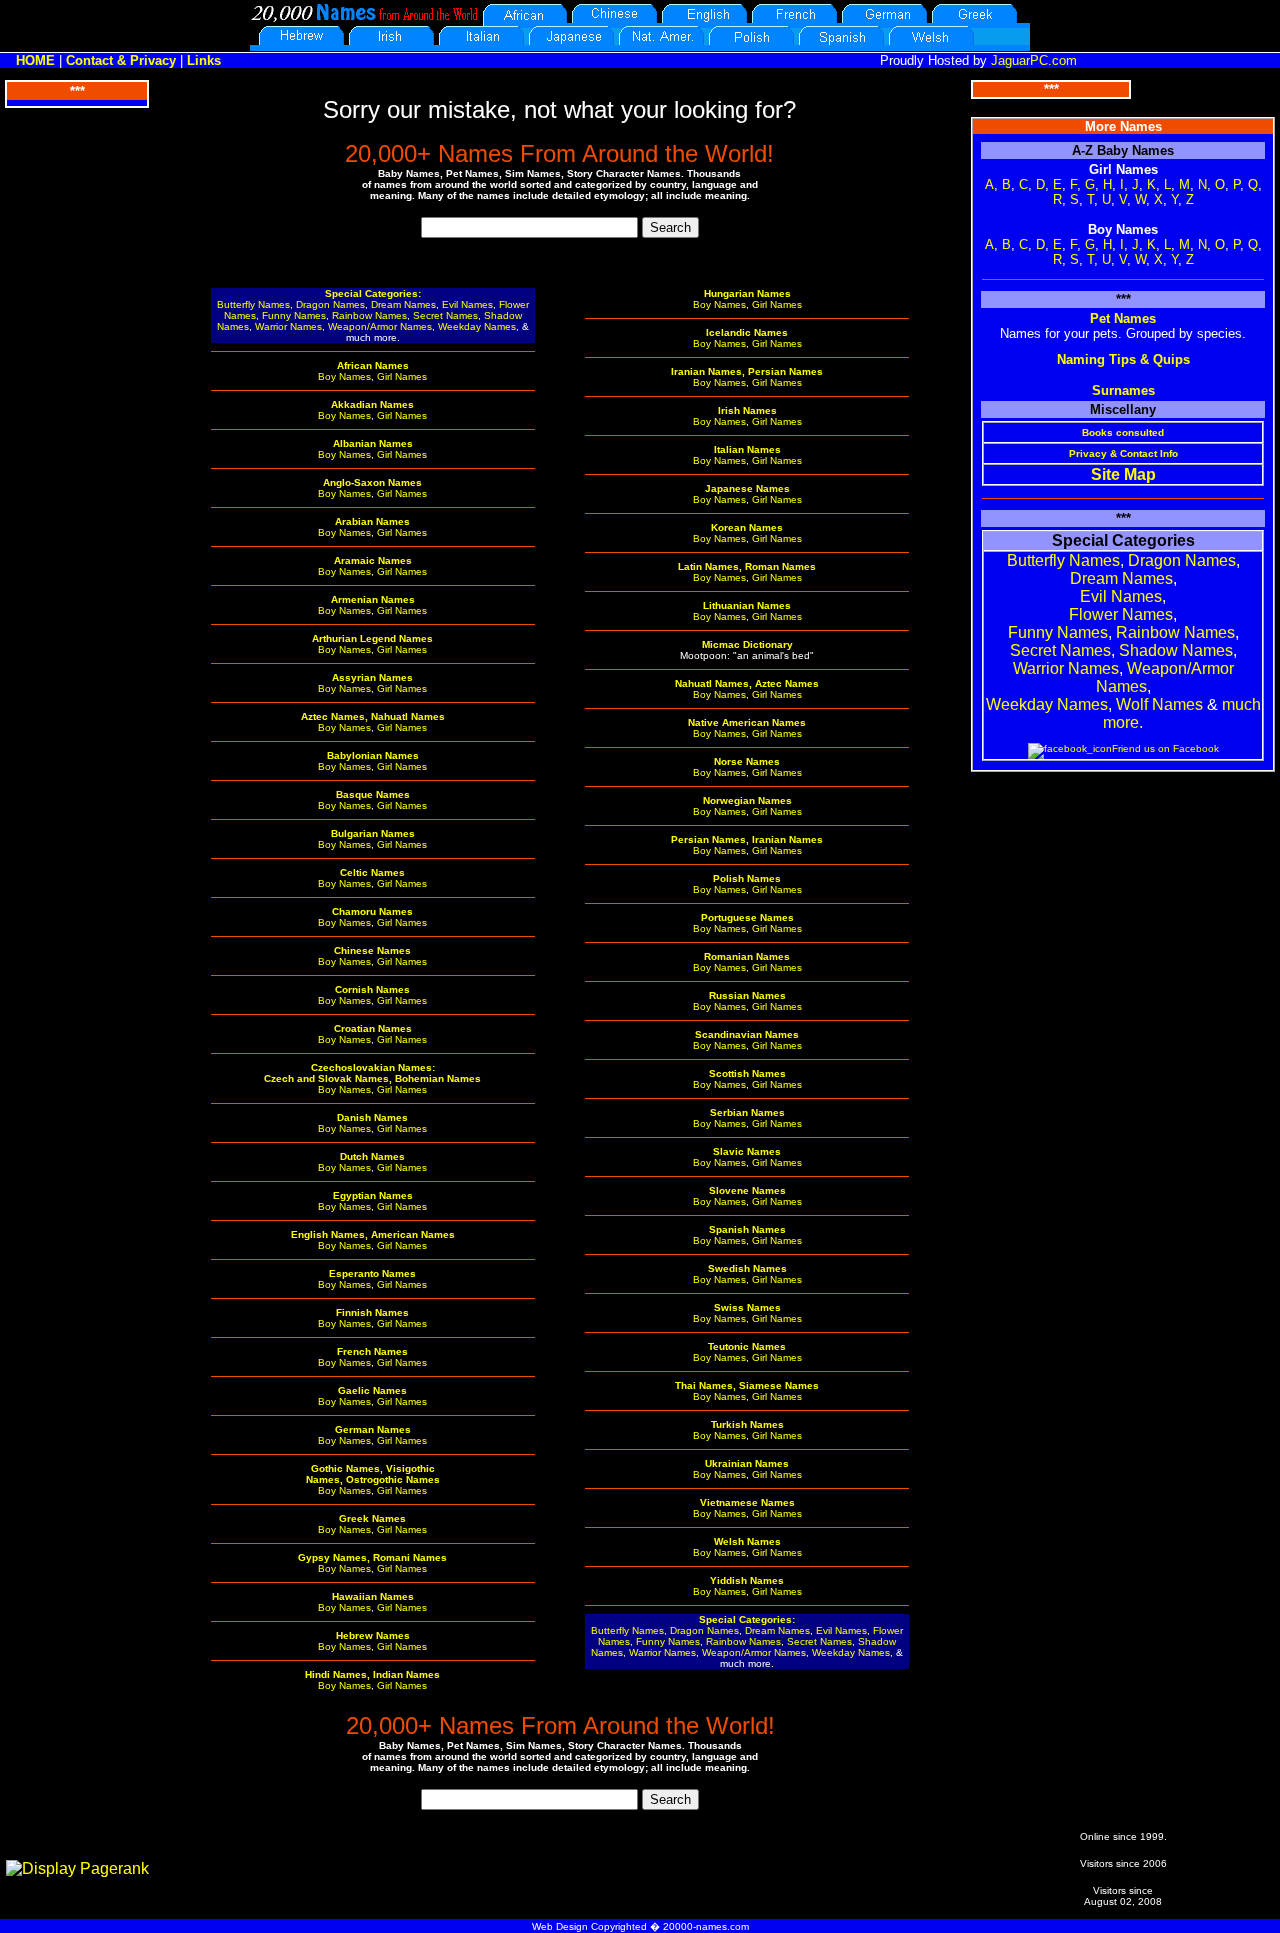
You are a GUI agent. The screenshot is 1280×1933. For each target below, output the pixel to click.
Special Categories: (373, 293)
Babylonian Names (373, 755)
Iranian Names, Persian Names (747, 371)
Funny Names (294, 315)
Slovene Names (747, 1190)
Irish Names (747, 410)
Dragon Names (330, 304)
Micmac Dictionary (747, 644)
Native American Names (747, 722)
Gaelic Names (372, 1390)
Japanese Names (747, 488)
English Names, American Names (373, 1234)
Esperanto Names (372, 1273)
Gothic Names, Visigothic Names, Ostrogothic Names (373, 1474)
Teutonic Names (747, 1346)
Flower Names (1121, 614)
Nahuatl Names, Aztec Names (747, 683)
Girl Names (402, 376)
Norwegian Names (747, 800)
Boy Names (344, 376)
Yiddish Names (747, 1580)
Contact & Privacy (121, 60)
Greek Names (372, 1518)
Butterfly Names (253, 304)
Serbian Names (747, 1112)
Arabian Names (372, 521)
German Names (373, 1429)
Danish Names (372, 1117)
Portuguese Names (747, 917)
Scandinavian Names (747, 1034)
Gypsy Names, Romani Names (372, 1557)
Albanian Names (373, 443)
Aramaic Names (373, 560)
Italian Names (747, 449)
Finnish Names (372, 1312)
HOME (35, 60)
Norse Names (747, 761)
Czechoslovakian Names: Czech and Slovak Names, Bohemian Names (372, 1073)
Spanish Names (747, 1229)
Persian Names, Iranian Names (747, 839)
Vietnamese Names (747, 1502)
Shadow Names (1176, 650)
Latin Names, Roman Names (747, 566)
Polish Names (747, 878)
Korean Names (747, 527)
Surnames (1123, 390)
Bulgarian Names (373, 833)
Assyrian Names (372, 677)
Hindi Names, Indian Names (372, 1674)
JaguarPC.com (1034, 60)
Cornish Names (372, 989)
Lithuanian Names (747, 605)
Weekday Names (477, 326)
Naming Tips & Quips (1123, 359)
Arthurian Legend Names (372, 638)
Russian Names (747, 995)
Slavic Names (747, 1151)
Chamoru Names (372, 911)
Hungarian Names (747, 293)
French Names (372, 1351)
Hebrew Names (373, 1635)
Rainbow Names (369, 315)
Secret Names (445, 315)
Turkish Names (747, 1424)
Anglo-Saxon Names (372, 482)
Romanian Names (747, 956)
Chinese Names (372, 950)
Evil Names (467, 304)
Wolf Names (1159, 704)
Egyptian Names (373, 1195)
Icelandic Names (747, 332)
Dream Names (403, 304)
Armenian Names (373, 599)
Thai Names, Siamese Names (747, 1385)
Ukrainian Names (747, 1463)
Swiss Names (747, 1307)
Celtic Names (372, 872)
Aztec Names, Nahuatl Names (373, 716)
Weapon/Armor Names (380, 326)
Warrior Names (288, 326)
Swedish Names (747, 1268)
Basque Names (373, 794)
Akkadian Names (372, 404)
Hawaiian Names (373, 1596)
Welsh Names (747, 1541)
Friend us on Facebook (1165, 748)
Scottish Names (747, 1073)
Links (204, 60)
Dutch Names (372, 1156)
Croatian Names (373, 1028)
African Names (373, 365)
